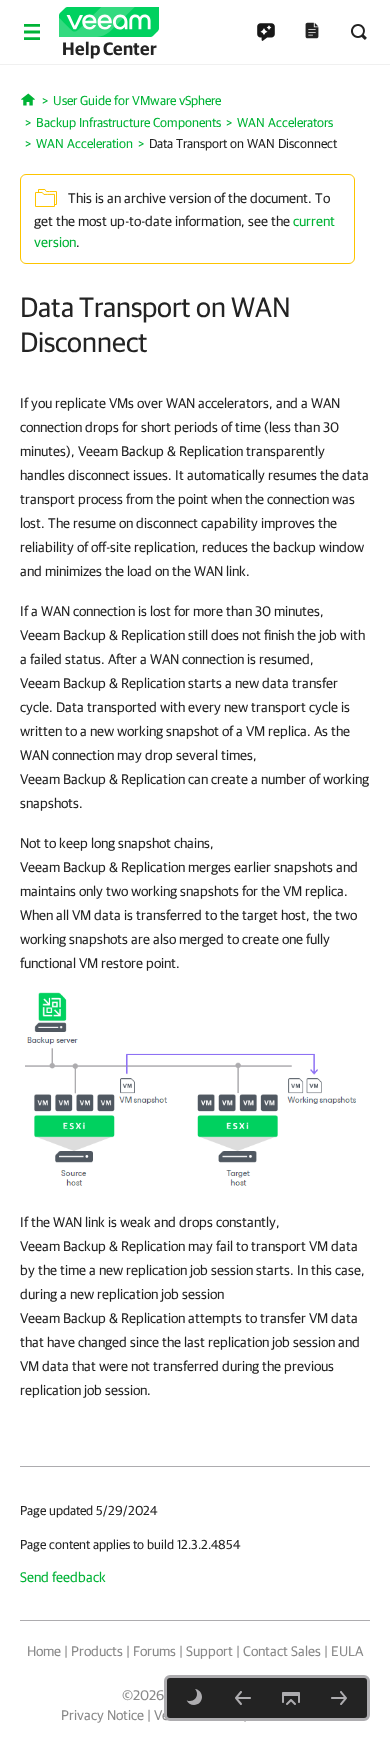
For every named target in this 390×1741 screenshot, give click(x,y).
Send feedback (63, 1577)
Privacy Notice (102, 1715)
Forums (154, 1651)
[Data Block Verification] (243, 1698)
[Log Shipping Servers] (339, 1698)
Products (97, 1651)
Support (209, 1651)
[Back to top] (291, 1698)
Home (44, 1651)
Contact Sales (282, 1651)
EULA (347, 1651)
